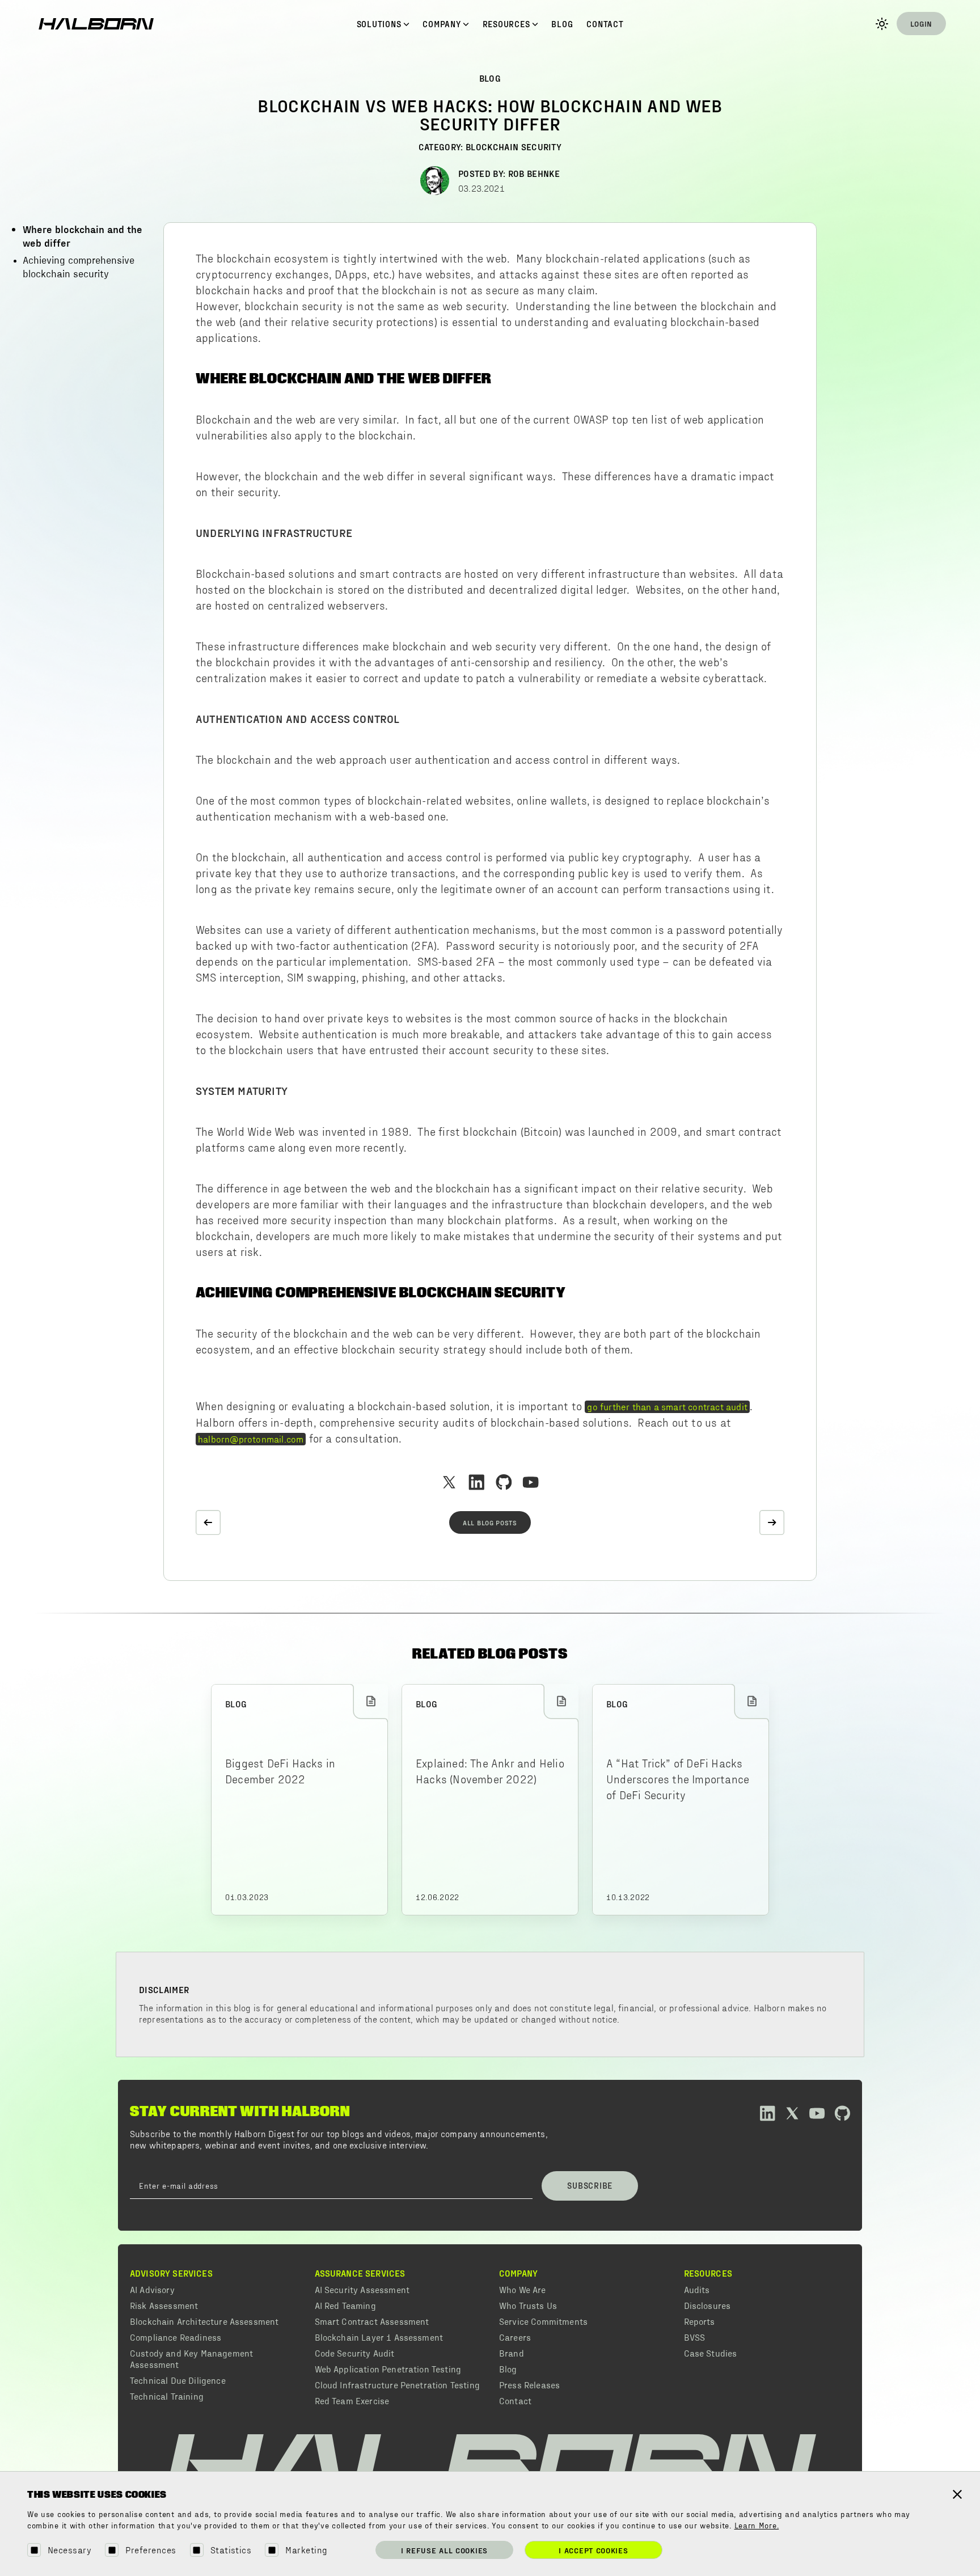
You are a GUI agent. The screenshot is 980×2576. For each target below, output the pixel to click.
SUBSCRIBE (590, 2185)
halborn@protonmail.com (251, 1439)
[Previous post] (208, 1522)
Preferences (151, 2550)
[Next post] (772, 1522)
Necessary (69, 2550)
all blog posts (490, 1522)
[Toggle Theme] (882, 24)
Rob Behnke (534, 173)
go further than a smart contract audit (667, 1406)
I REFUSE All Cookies (444, 2550)
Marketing (306, 2550)
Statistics (231, 2550)
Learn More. (757, 2526)
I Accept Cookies (593, 2550)
